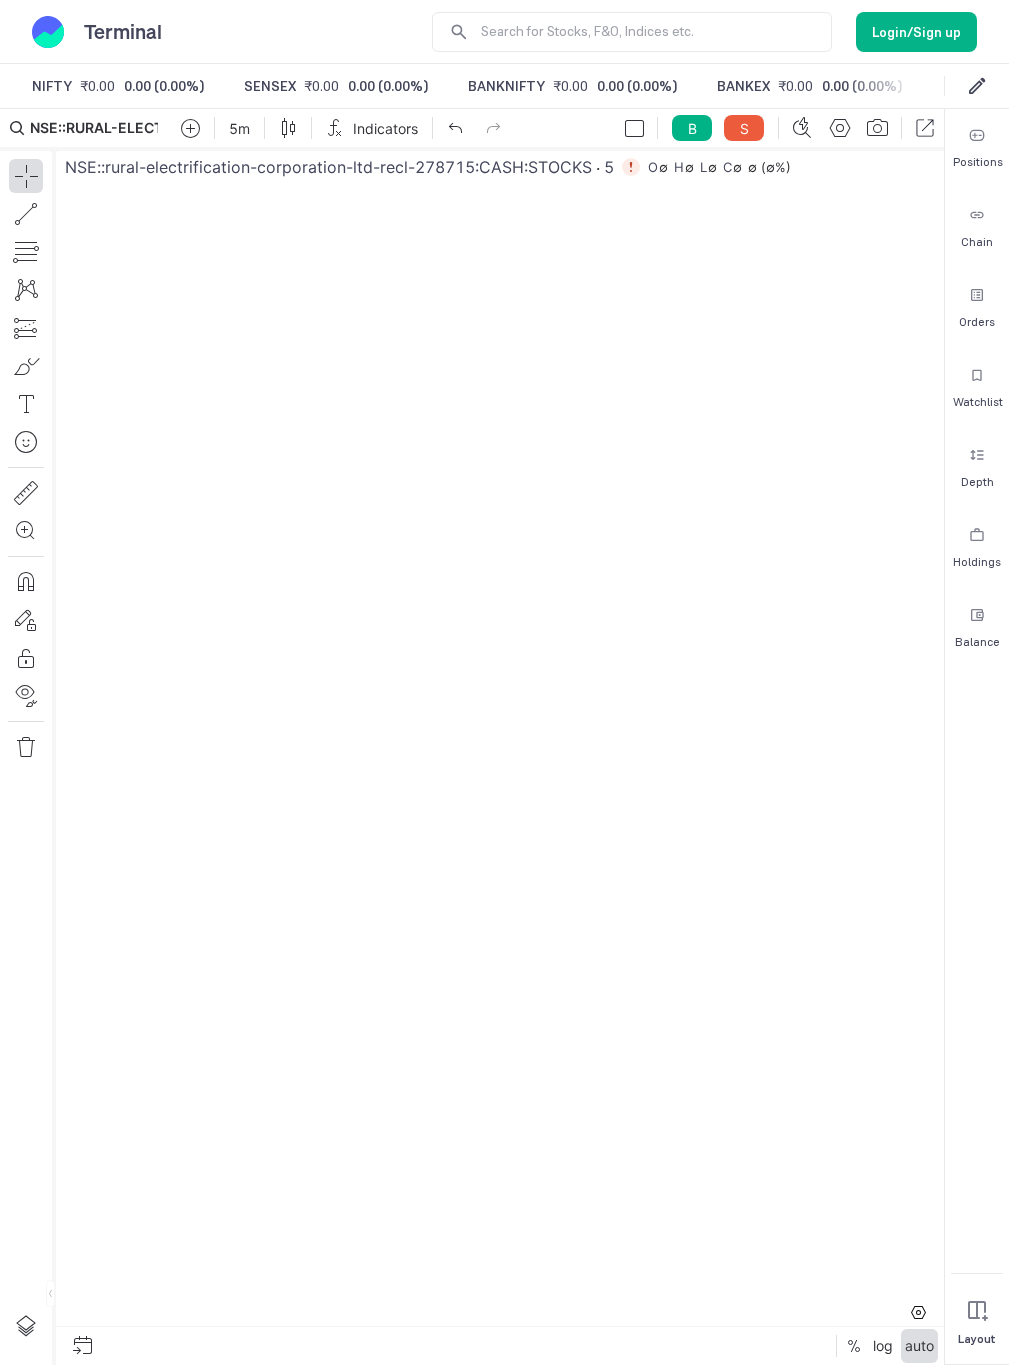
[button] (472, 737)
